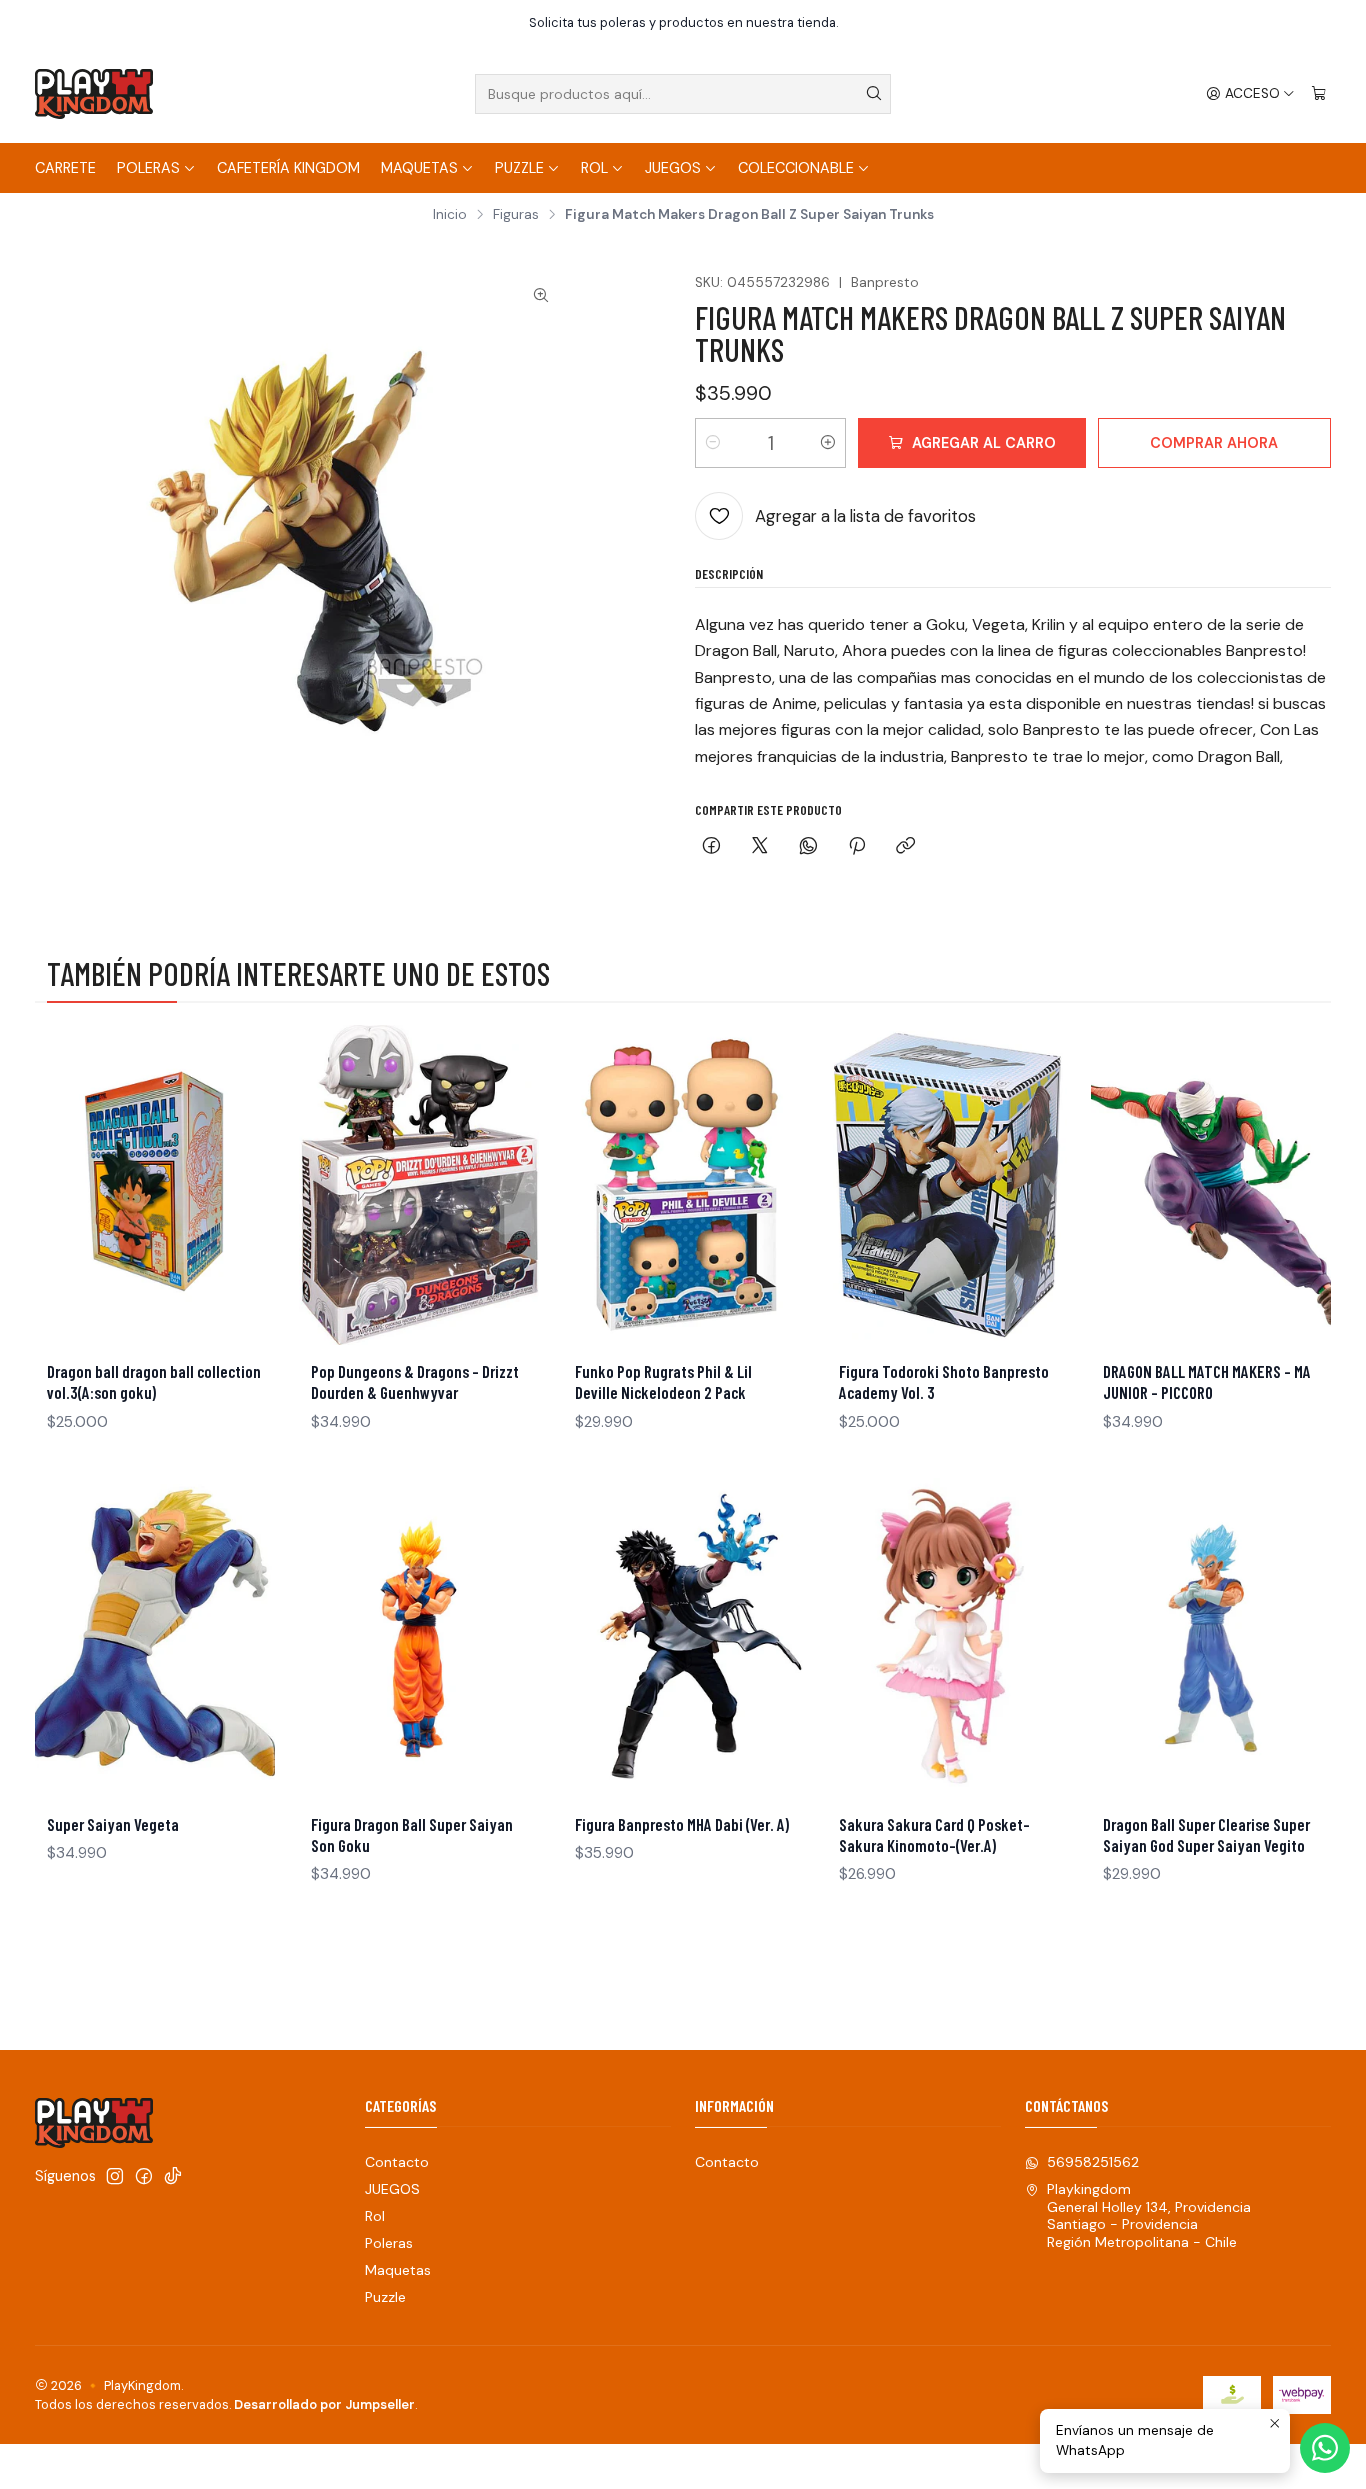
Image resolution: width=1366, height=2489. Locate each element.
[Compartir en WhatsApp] (808, 847)
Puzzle (519, 168)
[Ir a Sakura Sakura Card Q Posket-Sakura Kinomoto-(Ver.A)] (947, 1638)
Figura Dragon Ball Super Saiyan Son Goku (412, 1834)
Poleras (148, 168)
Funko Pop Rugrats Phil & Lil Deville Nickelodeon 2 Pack (663, 1381)
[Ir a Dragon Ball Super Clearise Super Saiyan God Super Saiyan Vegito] (1211, 1638)
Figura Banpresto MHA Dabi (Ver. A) (682, 1824)
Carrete (65, 168)
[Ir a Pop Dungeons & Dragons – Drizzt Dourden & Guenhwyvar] (419, 1185)
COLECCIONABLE (796, 168)
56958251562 (1093, 2162)
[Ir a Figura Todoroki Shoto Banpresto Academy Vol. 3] (947, 1185)
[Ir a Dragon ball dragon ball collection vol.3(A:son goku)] (155, 1185)
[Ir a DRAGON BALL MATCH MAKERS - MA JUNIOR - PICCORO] (1211, 1185)
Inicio (450, 215)
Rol (594, 168)
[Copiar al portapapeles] (905, 847)
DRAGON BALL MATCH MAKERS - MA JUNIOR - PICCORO (1207, 1381)
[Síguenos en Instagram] (115, 2176)
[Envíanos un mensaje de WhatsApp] (1325, 2448)
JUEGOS (673, 168)
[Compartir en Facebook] (711, 847)
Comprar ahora (1214, 443)
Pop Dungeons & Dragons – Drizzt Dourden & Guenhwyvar (415, 1381)
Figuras (516, 215)
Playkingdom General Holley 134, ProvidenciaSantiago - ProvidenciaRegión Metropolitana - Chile (1149, 2215)
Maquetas (419, 168)
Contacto (397, 2162)
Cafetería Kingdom (288, 168)
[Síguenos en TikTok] (173, 2176)
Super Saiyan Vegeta (113, 1824)
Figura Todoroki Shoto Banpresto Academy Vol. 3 (944, 1381)
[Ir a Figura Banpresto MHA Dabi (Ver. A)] (683, 1638)
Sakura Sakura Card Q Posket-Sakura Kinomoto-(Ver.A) (934, 1834)
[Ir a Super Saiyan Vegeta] (155, 1638)
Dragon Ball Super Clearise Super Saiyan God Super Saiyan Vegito (1206, 1834)
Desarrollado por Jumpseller (324, 2404)
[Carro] (1319, 94)
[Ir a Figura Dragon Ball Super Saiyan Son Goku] (419, 1638)
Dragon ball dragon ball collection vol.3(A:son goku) (154, 1381)
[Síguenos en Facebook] (144, 2176)
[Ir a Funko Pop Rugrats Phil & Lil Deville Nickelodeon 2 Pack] (683, 1185)
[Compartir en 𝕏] (760, 847)
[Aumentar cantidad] (828, 443)
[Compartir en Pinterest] (857, 847)
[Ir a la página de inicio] (94, 94)
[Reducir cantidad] (713, 443)
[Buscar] (874, 94)
